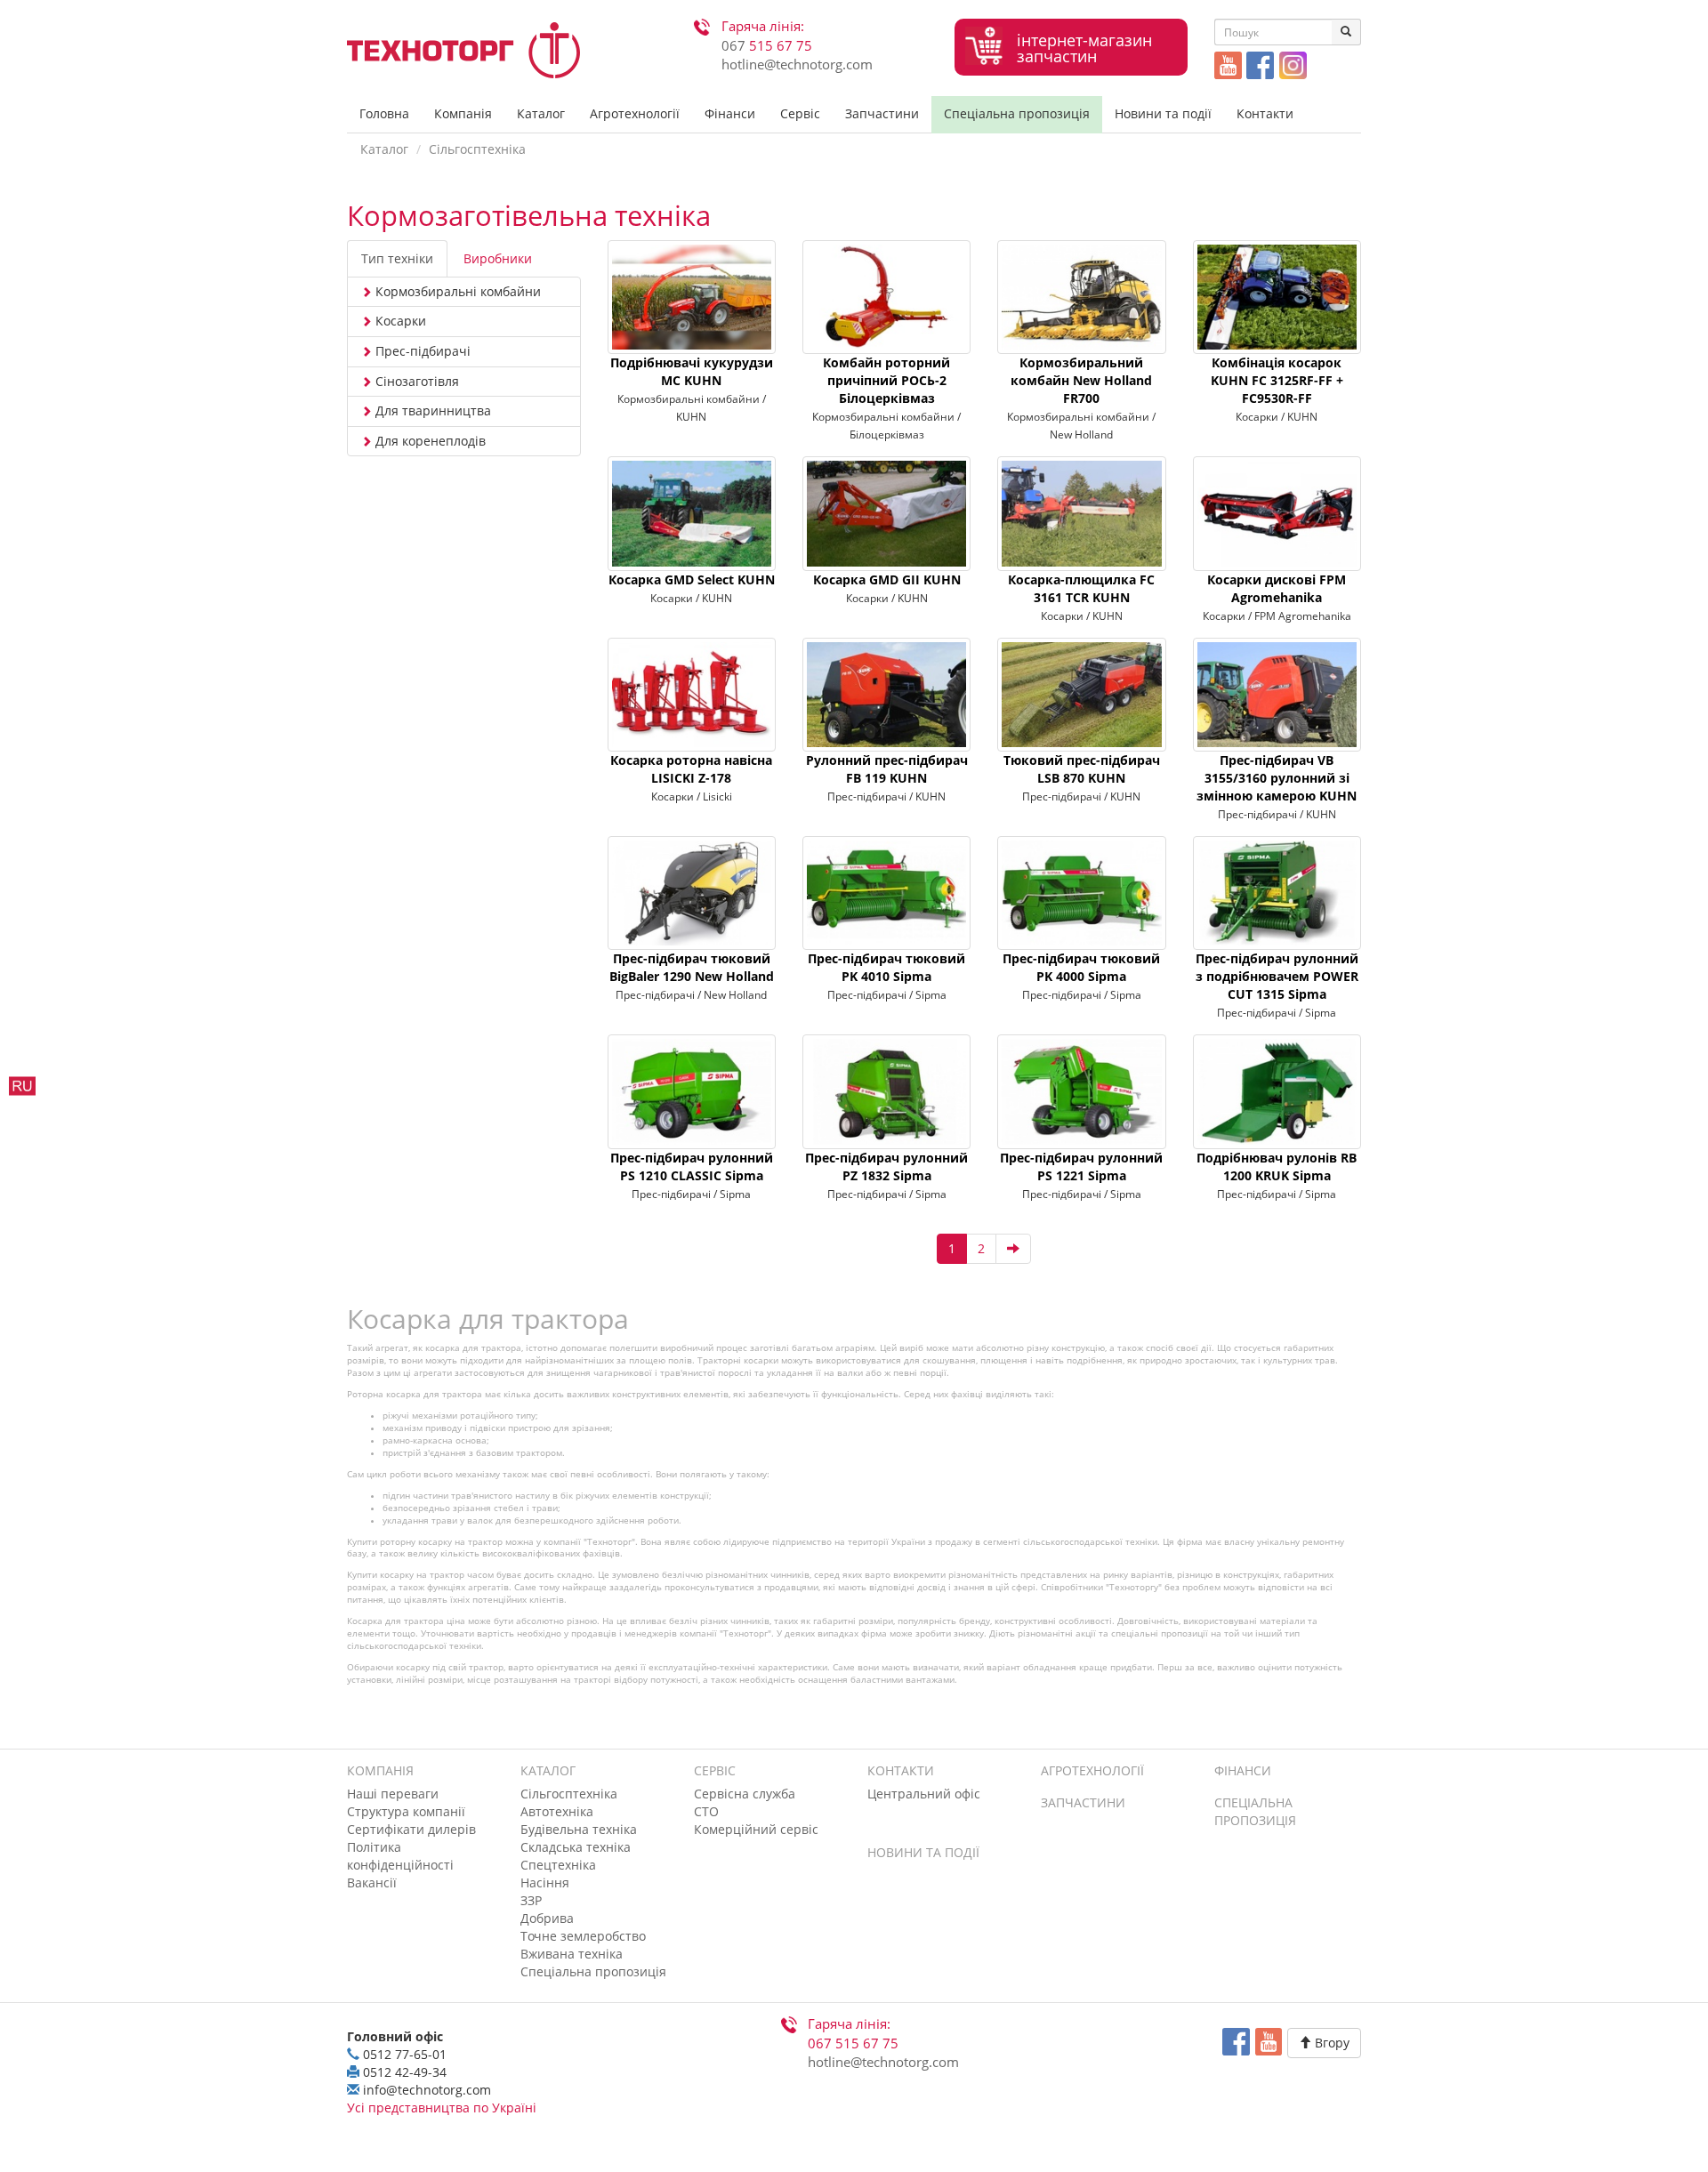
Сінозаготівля (415, 381)
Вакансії (372, 1882)
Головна (384, 113)
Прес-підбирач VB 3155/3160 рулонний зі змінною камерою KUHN (1277, 778)
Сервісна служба (745, 1794)
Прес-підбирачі (421, 351)
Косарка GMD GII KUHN (887, 579)
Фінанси (730, 113)
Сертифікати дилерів (411, 1829)
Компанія (463, 113)
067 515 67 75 (853, 2043)
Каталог (541, 113)
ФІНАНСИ (1243, 1770)
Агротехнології (635, 113)
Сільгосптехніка (477, 149)
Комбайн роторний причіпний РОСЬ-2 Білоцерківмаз (886, 380)
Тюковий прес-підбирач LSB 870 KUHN (1082, 769)
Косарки (399, 321)
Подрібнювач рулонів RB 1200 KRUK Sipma (1277, 1166)
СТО (706, 1811)
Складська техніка (576, 1847)
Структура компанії (406, 1811)
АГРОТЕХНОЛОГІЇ (1092, 1770)
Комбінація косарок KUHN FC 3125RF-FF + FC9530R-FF (1277, 380)
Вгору (1330, 2043)
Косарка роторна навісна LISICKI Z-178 (691, 769)
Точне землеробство (583, 1936)
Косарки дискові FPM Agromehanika (1277, 588)
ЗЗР (531, 1900)
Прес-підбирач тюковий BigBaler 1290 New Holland (692, 967)
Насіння (545, 1882)
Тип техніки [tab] (397, 258)
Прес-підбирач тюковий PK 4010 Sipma (886, 967)
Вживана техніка (572, 1954)
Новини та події (1163, 113)
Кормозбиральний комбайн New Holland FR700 (1081, 380)
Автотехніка (557, 1811)
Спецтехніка (558, 1865)
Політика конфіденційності (400, 1856)
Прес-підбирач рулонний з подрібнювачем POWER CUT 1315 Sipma (1277, 976)
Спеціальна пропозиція (1017, 113)
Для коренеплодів (429, 441)
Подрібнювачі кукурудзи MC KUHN (692, 371)
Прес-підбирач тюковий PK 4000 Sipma (1081, 967)
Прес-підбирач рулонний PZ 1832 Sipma (886, 1166)
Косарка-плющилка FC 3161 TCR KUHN (1081, 588)
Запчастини (882, 113)
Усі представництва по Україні (442, 2108)
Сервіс (800, 113)
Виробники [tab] (498, 258)
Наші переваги (393, 1794)
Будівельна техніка (579, 1829)
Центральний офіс (924, 1794)
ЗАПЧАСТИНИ (1083, 1802)
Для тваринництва (431, 410)
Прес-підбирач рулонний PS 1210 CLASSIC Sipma (692, 1166)
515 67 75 (767, 46)
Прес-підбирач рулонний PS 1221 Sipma (1081, 1166)
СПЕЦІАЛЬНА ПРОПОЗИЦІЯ (1255, 1811)
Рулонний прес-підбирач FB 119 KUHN (887, 769)
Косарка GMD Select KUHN (692, 579)
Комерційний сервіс (756, 1829)
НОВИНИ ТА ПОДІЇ (923, 1852)
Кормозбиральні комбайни (456, 291)
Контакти (1265, 113)
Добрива (547, 1918)
